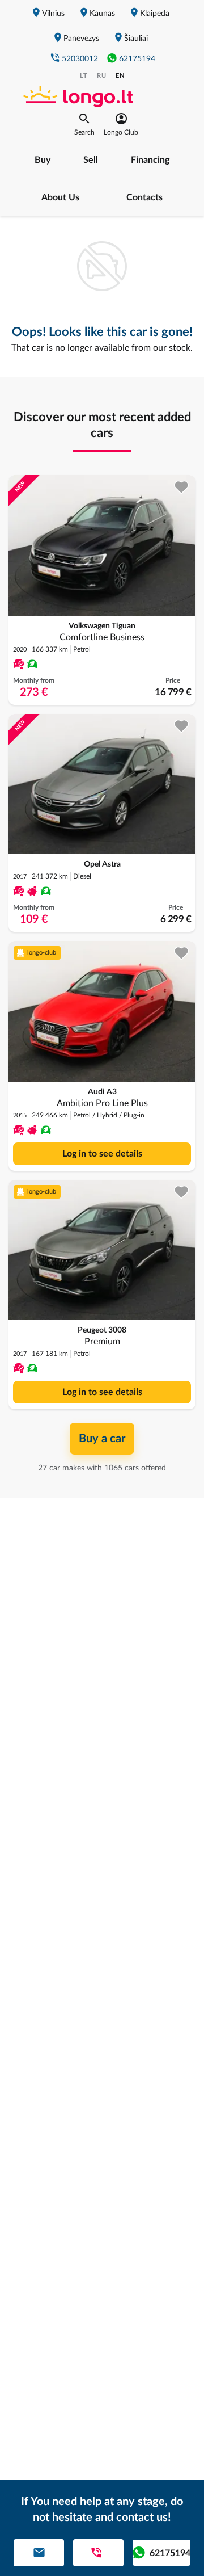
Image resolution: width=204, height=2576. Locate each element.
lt (84, 76)
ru (102, 76)
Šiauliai (136, 39)
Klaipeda (155, 14)
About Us (60, 197)
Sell (91, 160)
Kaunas (102, 14)
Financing (150, 160)
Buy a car (102, 1439)
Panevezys (81, 39)
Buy (42, 160)
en (120, 76)
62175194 (137, 59)
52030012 (80, 59)
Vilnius (53, 14)
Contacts (144, 197)
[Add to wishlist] (182, 487)
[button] (84, 124)
